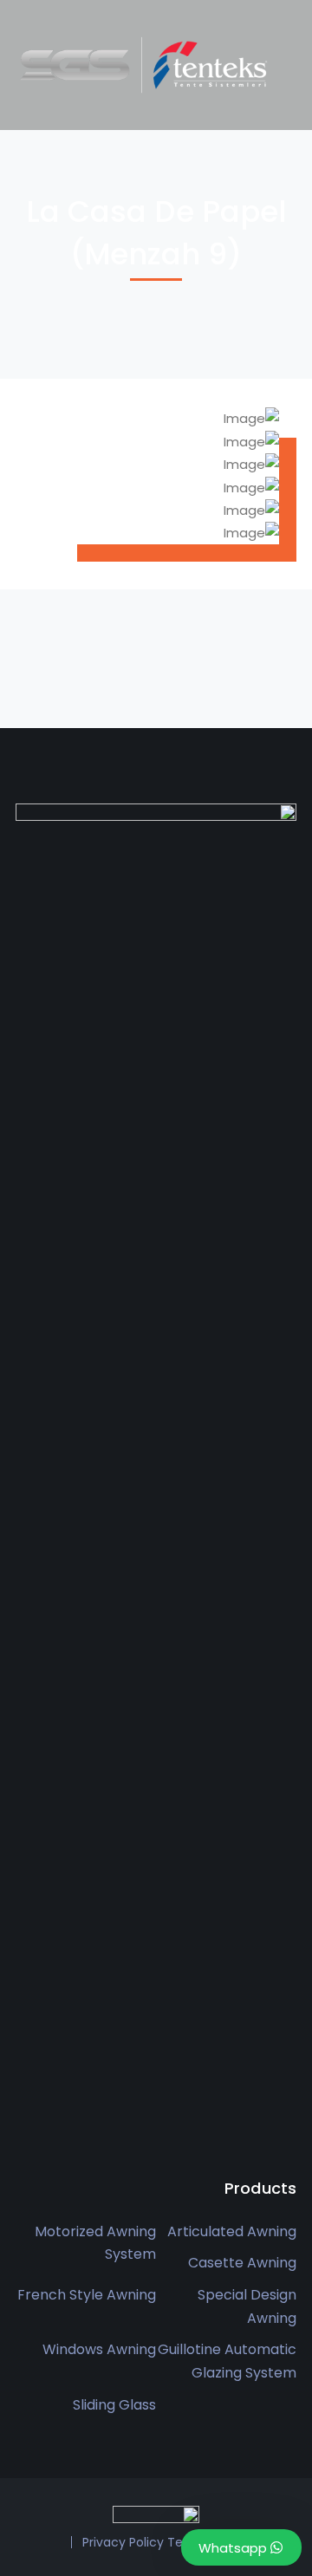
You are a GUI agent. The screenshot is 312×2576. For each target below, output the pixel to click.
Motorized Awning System (95, 2243)
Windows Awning (99, 2349)
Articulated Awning (232, 2231)
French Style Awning (87, 2295)
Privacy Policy (123, 2542)
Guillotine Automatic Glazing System (227, 2361)
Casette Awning (242, 2263)
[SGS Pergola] (146, 64)
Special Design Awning (247, 2306)
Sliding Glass (114, 2405)
